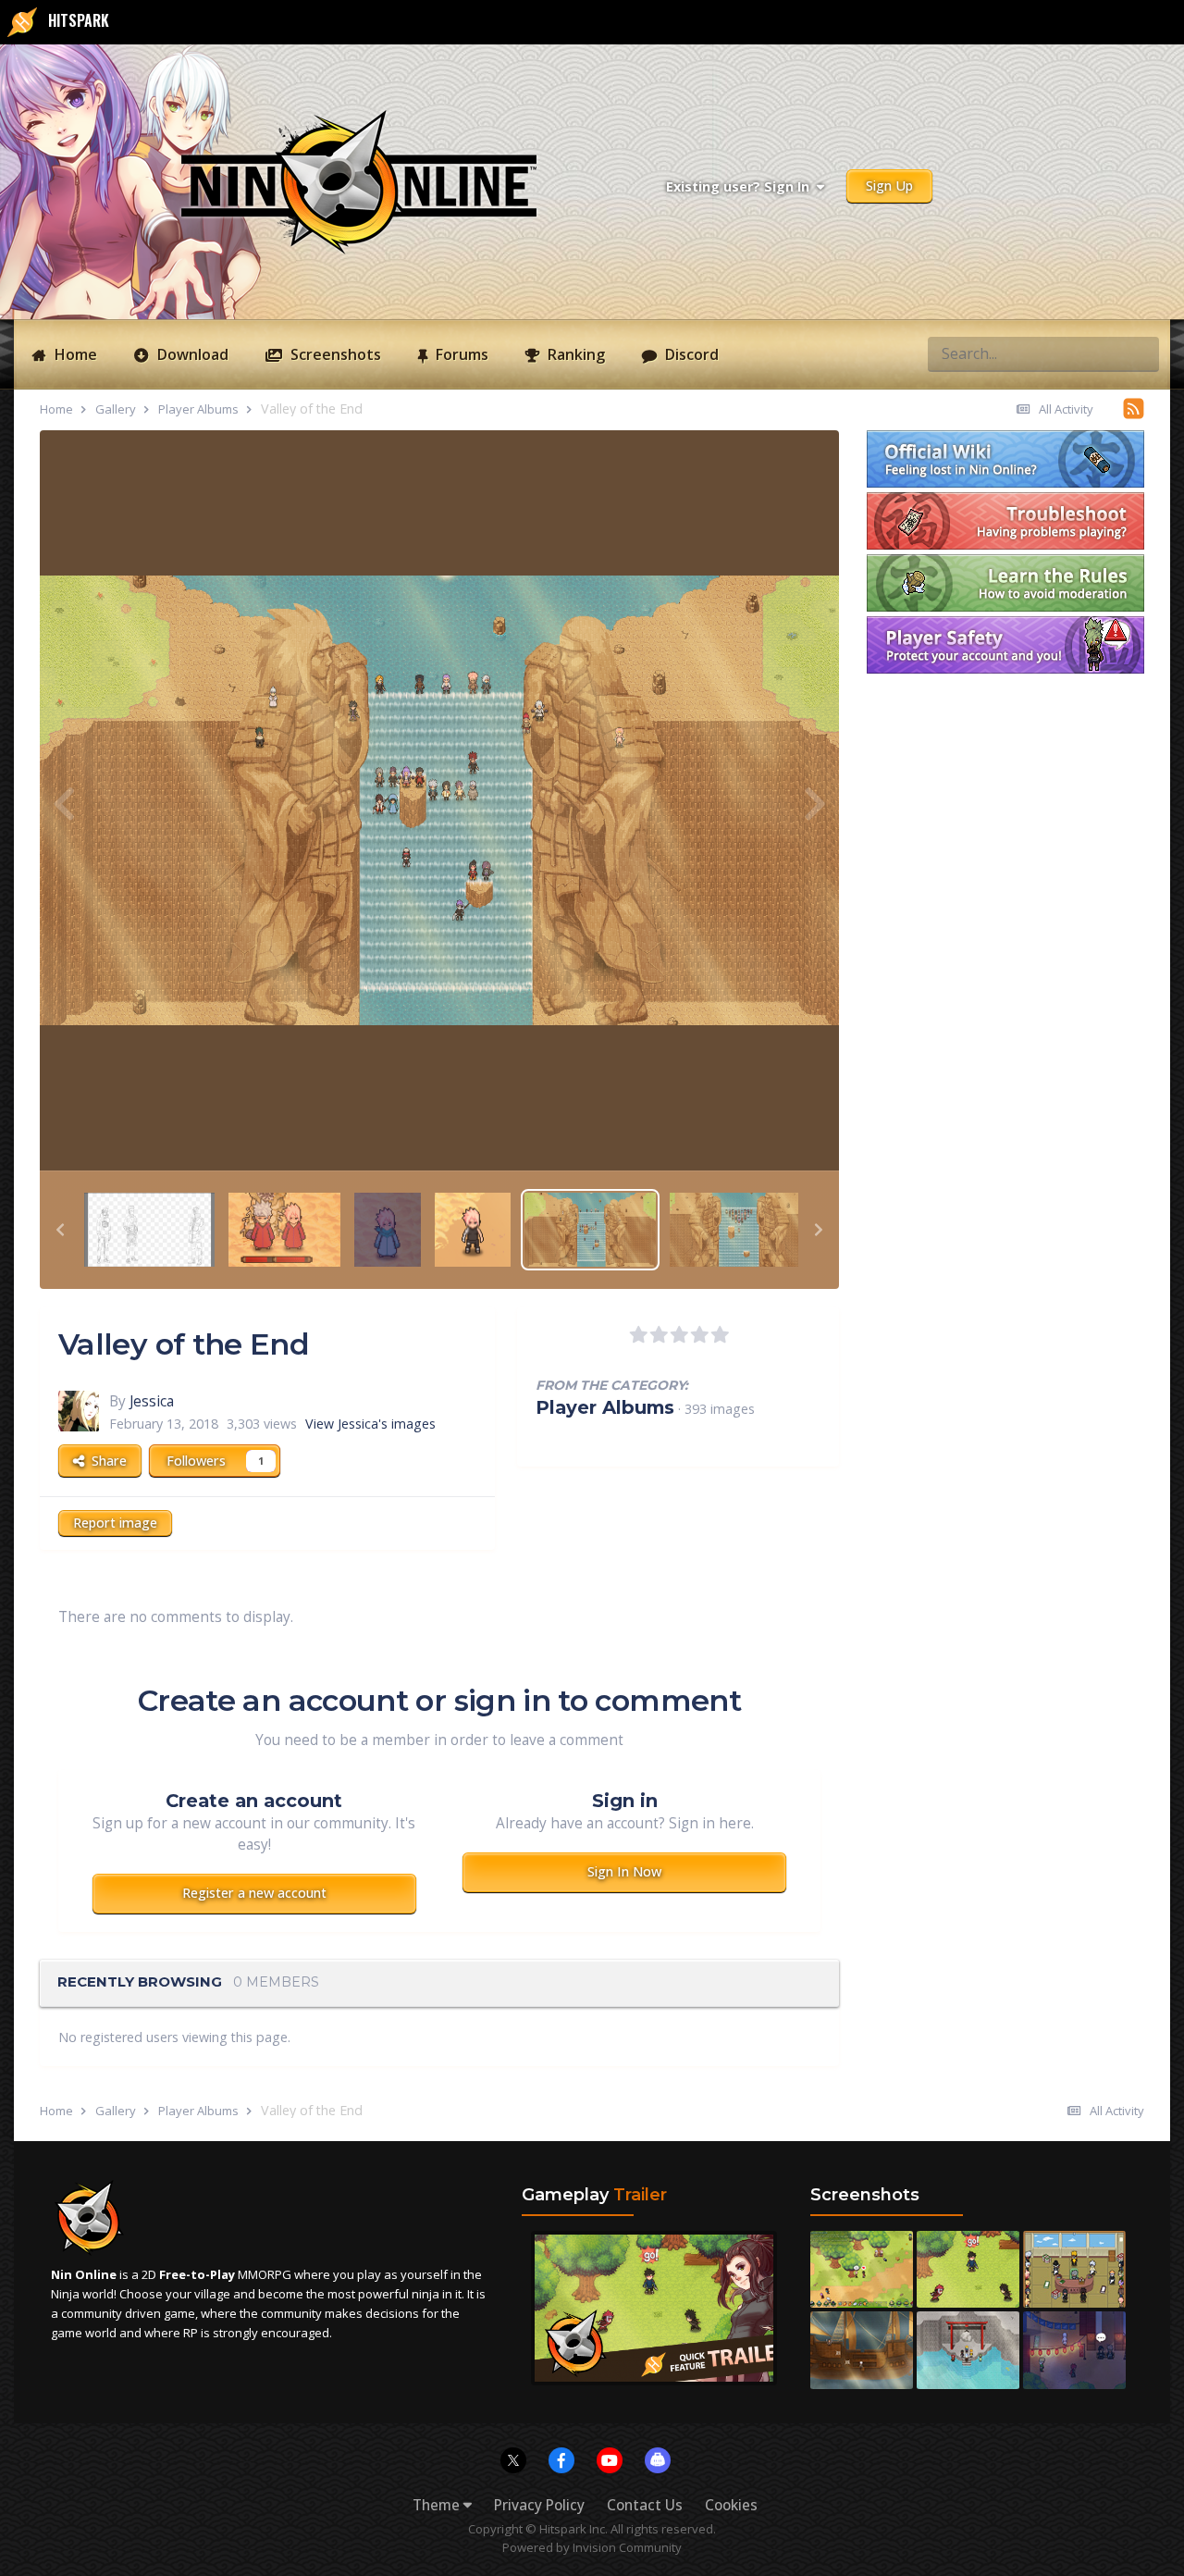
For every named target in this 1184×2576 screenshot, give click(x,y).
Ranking (574, 354)
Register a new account (254, 1893)
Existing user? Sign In (741, 186)
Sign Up (889, 186)
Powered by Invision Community (592, 2547)
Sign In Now (624, 1871)
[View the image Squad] (735, 1228)
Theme (438, 2505)
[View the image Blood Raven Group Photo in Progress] (149, 1228)
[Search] (1140, 353)
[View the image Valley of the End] (590, 1228)
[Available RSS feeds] (1134, 408)
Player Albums (605, 1407)
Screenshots (334, 354)
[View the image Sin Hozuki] (473, 1228)
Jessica (152, 1401)
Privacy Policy (539, 2505)
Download (191, 354)
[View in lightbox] (439, 800)
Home (74, 354)
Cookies (731, 2505)
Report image (115, 1523)
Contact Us (645, 2505)
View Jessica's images (370, 1424)
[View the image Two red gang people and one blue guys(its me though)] (388, 1228)
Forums (460, 354)
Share (105, 1461)
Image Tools (757, 1136)
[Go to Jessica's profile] (79, 1411)
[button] (60, 1230)
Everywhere (1069, 353)
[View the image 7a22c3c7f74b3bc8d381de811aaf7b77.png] (284, 1228)
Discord (690, 354)
